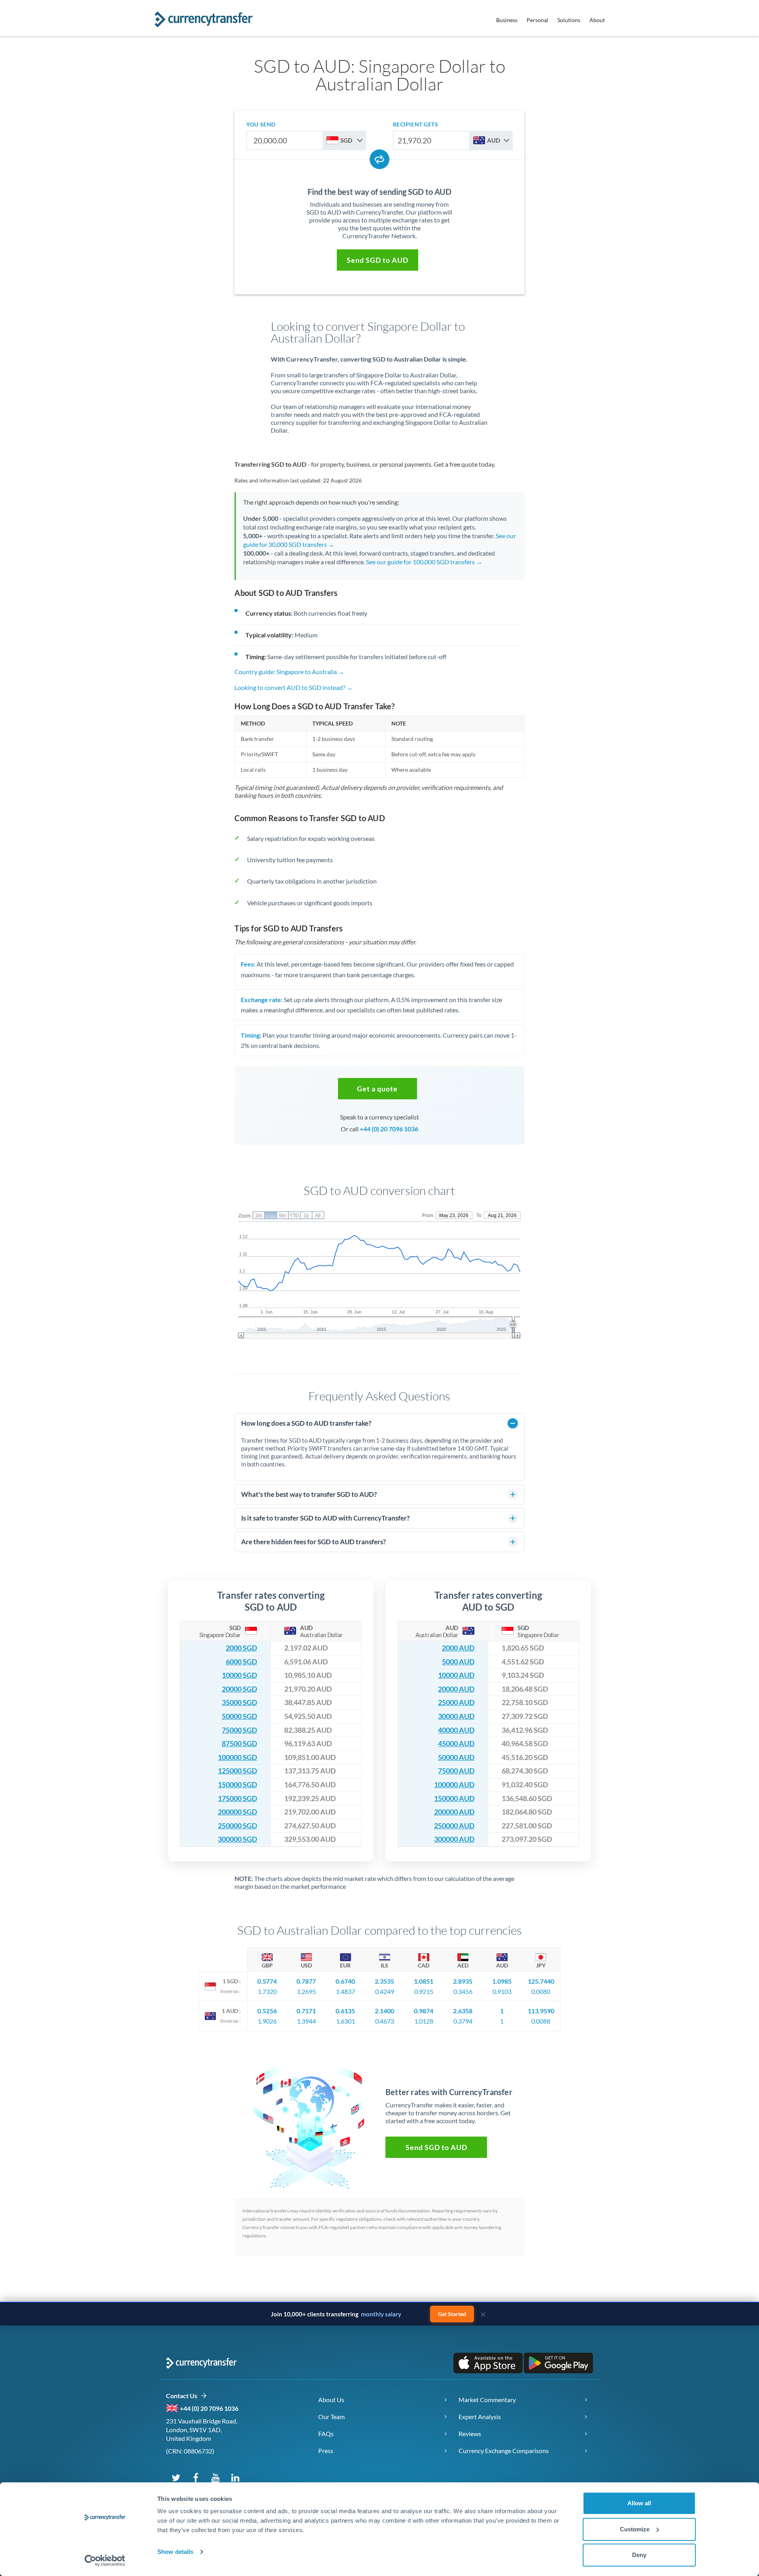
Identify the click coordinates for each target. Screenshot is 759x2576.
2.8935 (463, 1981)
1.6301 (346, 2021)
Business (507, 20)
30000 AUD (456, 1716)
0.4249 (385, 1991)
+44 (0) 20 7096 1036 (389, 1129)
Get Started (452, 2314)
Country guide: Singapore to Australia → (289, 672)
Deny (639, 2555)
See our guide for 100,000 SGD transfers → (424, 562)
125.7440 (541, 1981)
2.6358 (463, 2011)
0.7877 (306, 1981)
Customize (635, 2529)
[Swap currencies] (379, 159)
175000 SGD (237, 1799)
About (597, 20)
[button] (378, 260)
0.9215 (424, 1991)
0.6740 (345, 1981)
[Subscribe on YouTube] (215, 2477)
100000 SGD (237, 1757)
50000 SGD (239, 1716)
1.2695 (306, 1991)
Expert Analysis (480, 2417)
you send (261, 124)
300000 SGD (237, 1839)
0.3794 (463, 2021)
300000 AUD (454, 1839)
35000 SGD (239, 1703)
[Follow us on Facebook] (196, 2477)
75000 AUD (456, 1771)
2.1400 (384, 2011)
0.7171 (306, 2011)
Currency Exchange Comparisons (504, 2451)
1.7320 (267, 1991)
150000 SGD (237, 1785)
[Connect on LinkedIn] (235, 2477)
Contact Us (183, 2396)
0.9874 (424, 2011)
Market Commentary (487, 2400)
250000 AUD (454, 1826)
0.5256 (267, 2011)
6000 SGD (241, 1662)
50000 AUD (456, 1757)
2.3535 (384, 1981)
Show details (175, 2552)
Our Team (331, 2417)
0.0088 (541, 2021)
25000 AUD (456, 1703)
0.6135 (345, 2011)
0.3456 (463, 1991)
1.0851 (424, 1981)
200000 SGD (237, 1812)
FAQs (326, 2434)
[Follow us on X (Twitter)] (176, 2477)
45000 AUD (456, 1744)
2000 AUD (458, 1648)
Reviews (470, 2434)
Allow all (639, 2503)
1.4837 (346, 1991)
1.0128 (424, 2021)
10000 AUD (456, 1675)
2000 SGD (241, 1648)
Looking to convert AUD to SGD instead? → (294, 687)
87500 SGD (239, 1744)
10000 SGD (239, 1675)
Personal (537, 20)
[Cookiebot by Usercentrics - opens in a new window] (105, 2561)
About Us (331, 2400)
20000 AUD (456, 1689)
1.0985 (502, 1981)
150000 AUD (454, 1799)
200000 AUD (454, 1812)
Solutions (569, 20)
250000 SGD (237, 1826)
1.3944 (306, 2021)
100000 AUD (454, 1785)
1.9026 (267, 2021)
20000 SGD (239, 1689)
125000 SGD (237, 1771)
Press (326, 2451)
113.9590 (541, 2011)
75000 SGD (239, 1730)
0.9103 (502, 1991)
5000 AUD (458, 1662)
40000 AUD (456, 1730)
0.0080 (541, 1991)
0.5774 (267, 1981)
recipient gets (416, 124)
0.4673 (385, 2021)
